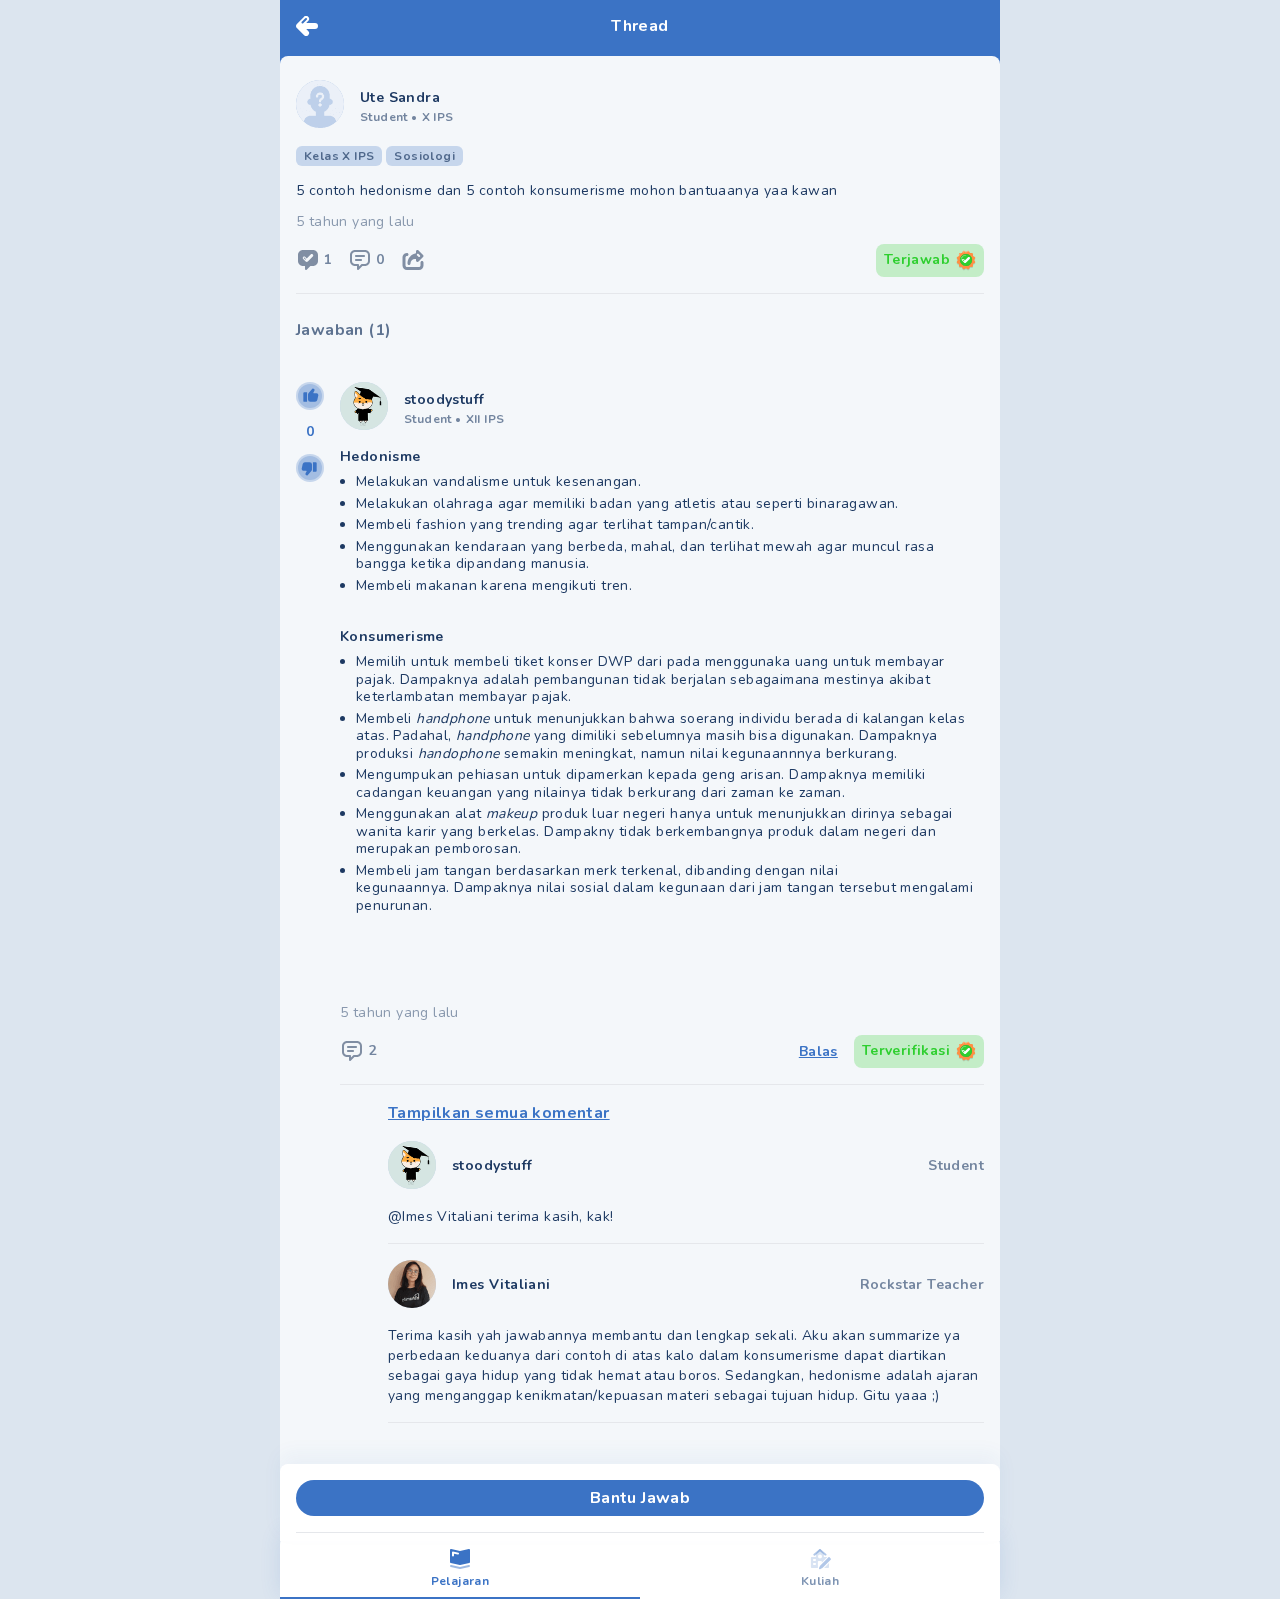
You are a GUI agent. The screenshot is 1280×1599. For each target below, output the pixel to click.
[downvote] (310, 468)
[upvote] (310, 396)
